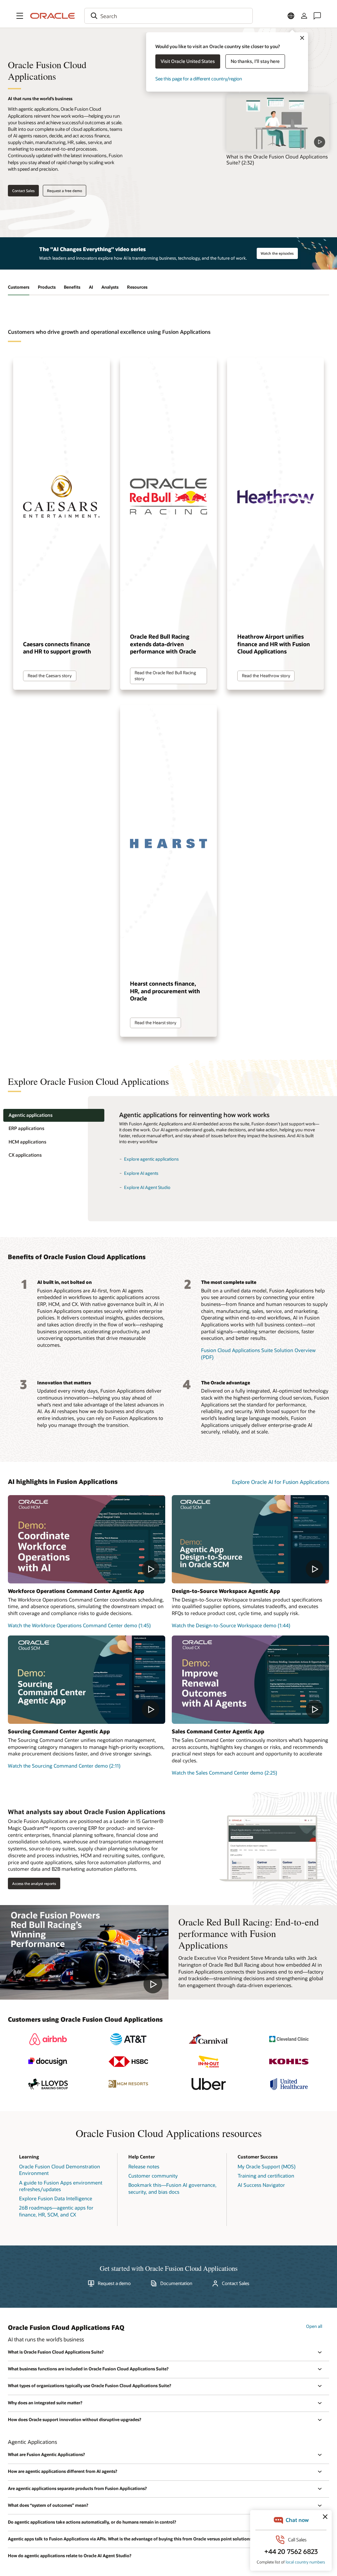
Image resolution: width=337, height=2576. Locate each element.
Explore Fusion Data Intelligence (56, 2198)
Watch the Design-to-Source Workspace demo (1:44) (231, 1625)
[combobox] (168, 16)
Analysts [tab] (110, 287)
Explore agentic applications (151, 1159)
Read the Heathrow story (266, 676)
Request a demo (114, 2283)
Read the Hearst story (156, 1023)
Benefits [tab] (72, 287)
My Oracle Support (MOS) (267, 2166)
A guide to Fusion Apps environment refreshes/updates (61, 2186)
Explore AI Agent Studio (147, 1187)
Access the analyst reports (34, 1883)
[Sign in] (304, 16)
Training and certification (266, 2176)
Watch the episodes (277, 253)
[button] (20, 16)
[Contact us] (317, 16)
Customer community (153, 2176)
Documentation (176, 2283)
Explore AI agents (141, 1173)
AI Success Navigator (261, 2185)
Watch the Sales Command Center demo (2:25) (224, 1773)
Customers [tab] (19, 287)
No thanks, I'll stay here (255, 61)
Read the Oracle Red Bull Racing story (165, 676)
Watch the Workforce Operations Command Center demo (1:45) (79, 1625)
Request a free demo (65, 191)
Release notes (144, 2166)
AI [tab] (91, 287)
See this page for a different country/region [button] (199, 79)
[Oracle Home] (53, 16)
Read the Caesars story (50, 676)
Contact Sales (23, 191)
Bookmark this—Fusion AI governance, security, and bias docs (172, 2188)
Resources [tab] (137, 287)
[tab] (54, 1115)
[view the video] (278, 123)
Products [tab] (47, 287)
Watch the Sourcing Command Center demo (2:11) (64, 1766)
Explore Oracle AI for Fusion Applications (281, 1482)
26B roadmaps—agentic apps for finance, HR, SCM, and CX (56, 2211)
